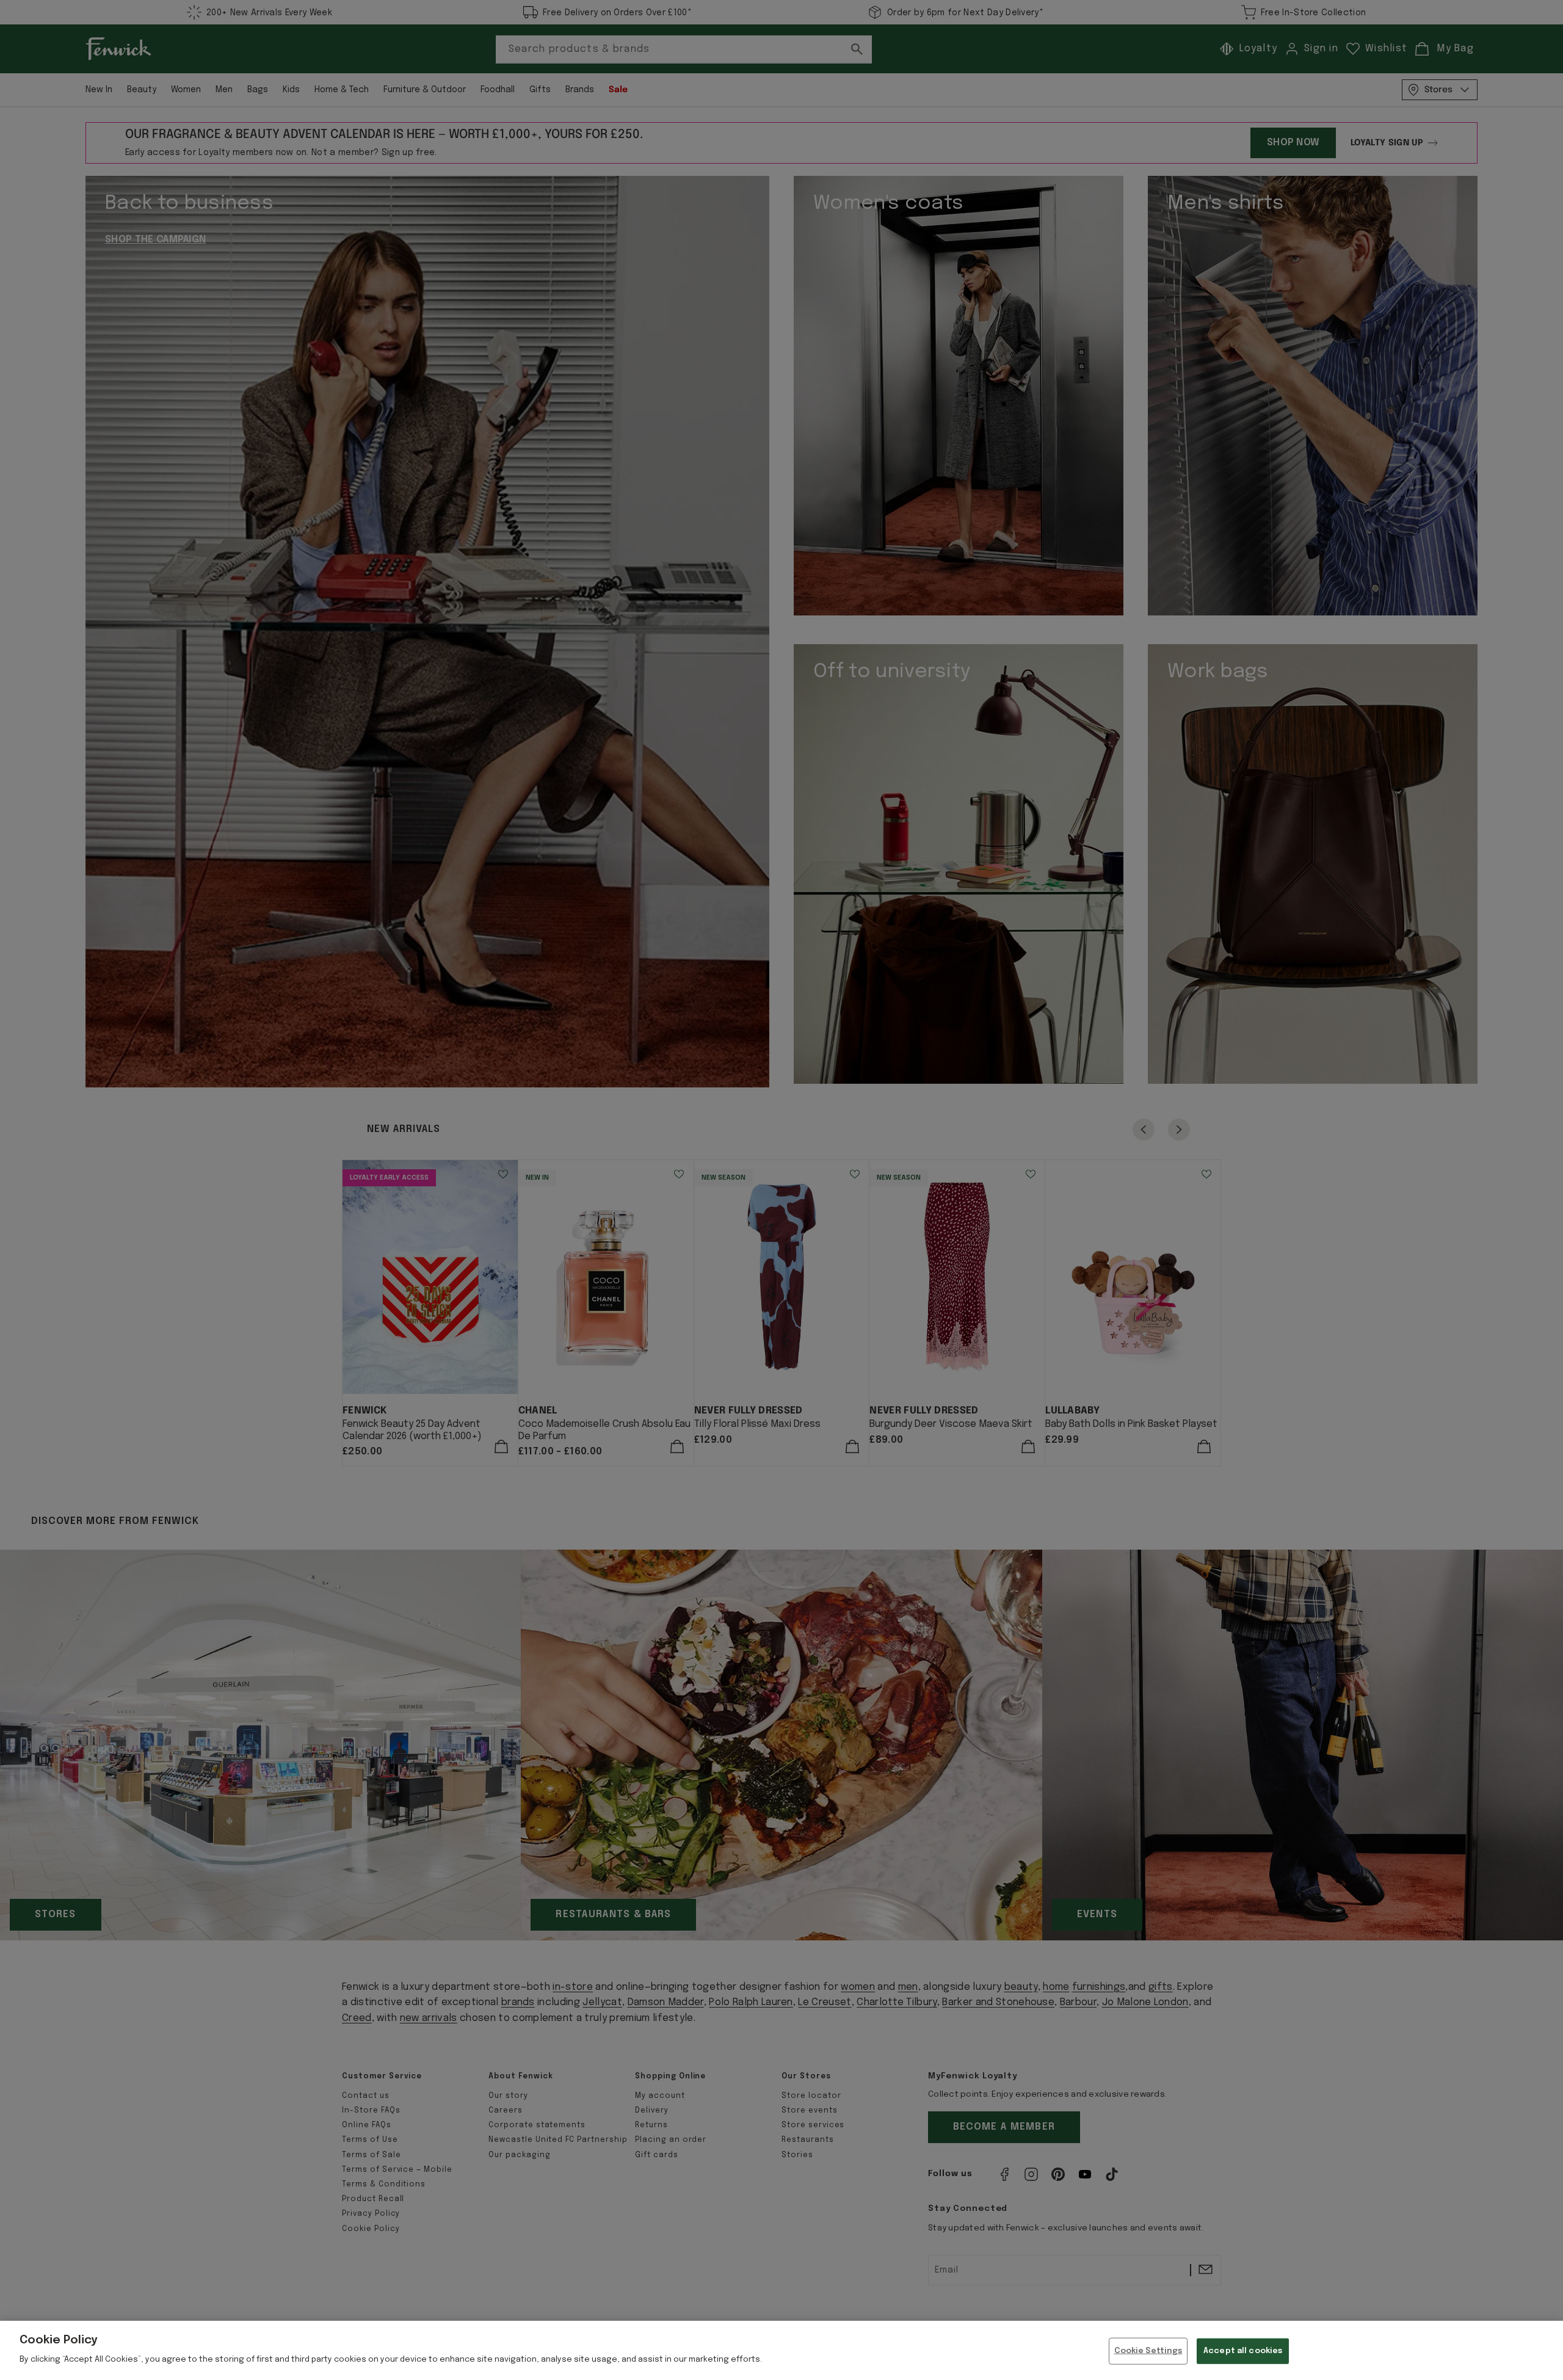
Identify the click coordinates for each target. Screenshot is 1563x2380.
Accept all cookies (1243, 2351)
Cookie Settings (1148, 2351)
